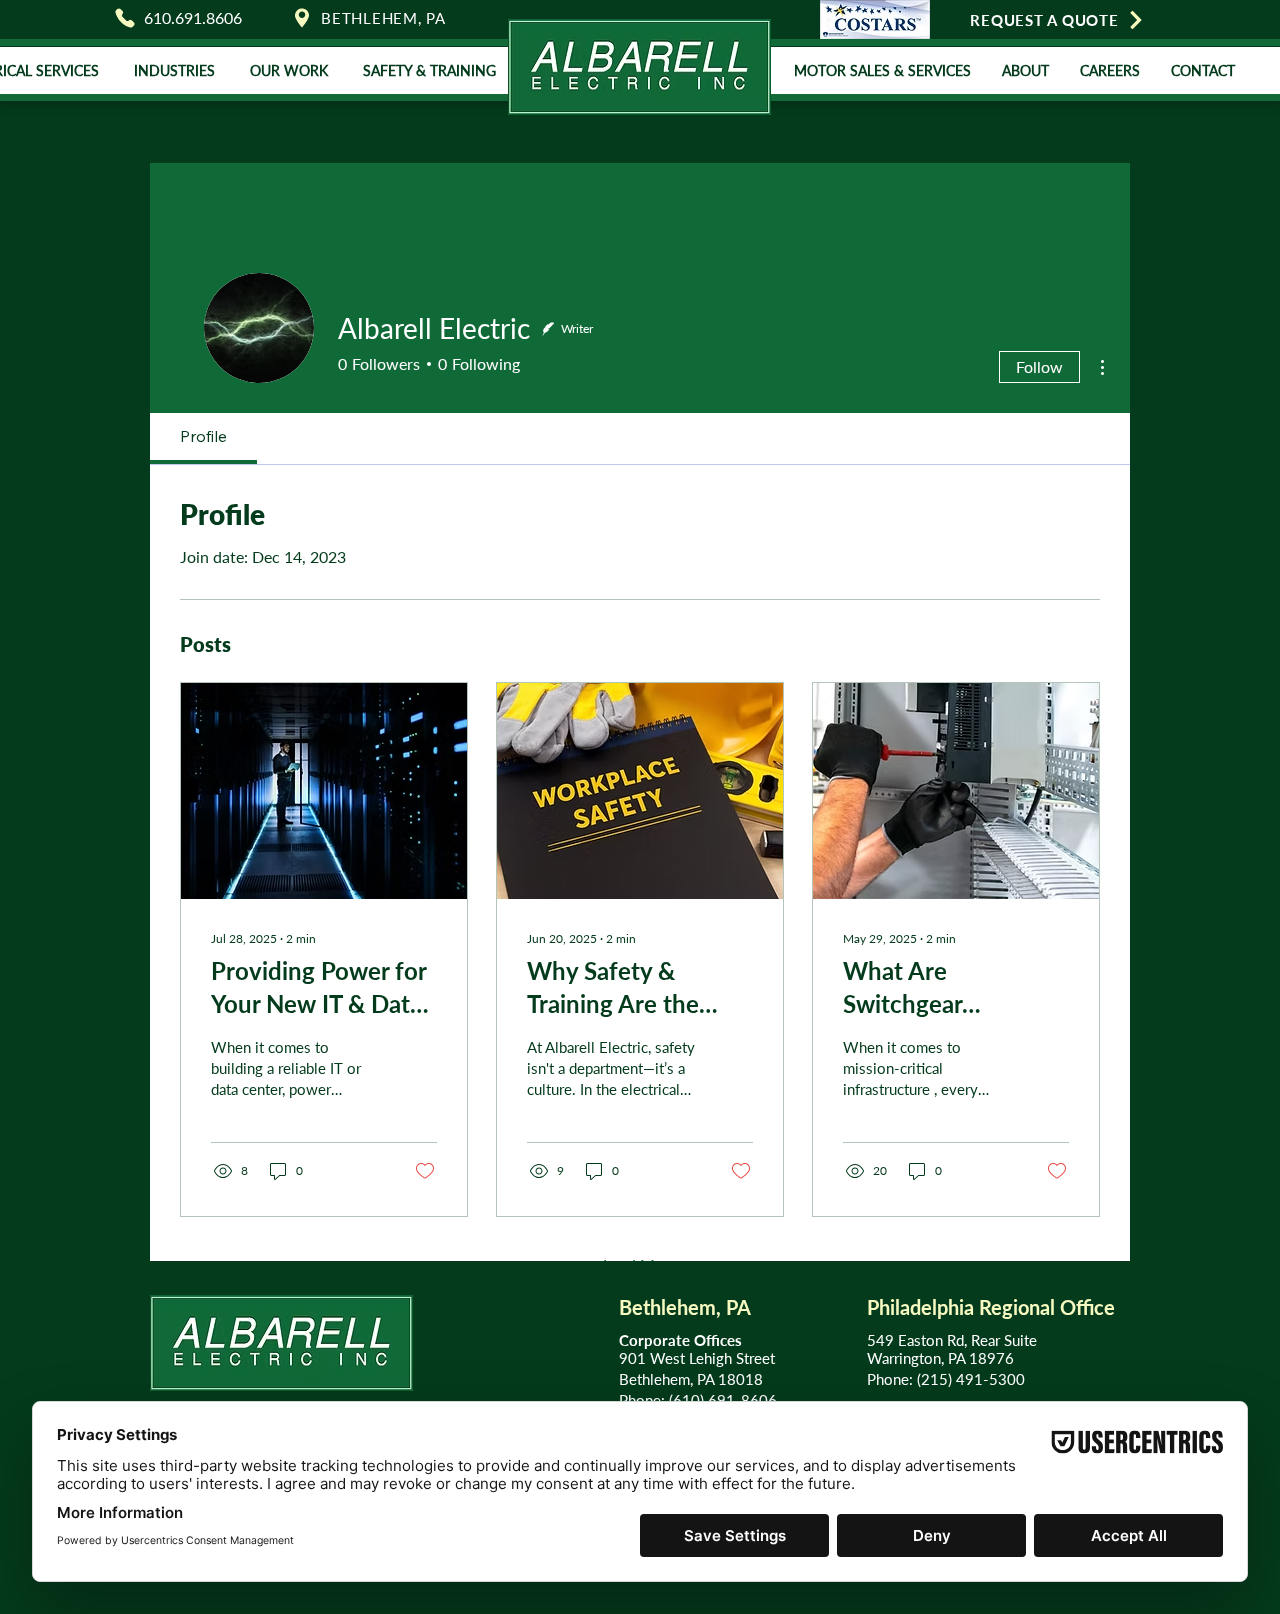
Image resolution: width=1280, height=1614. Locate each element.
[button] (174, 70)
